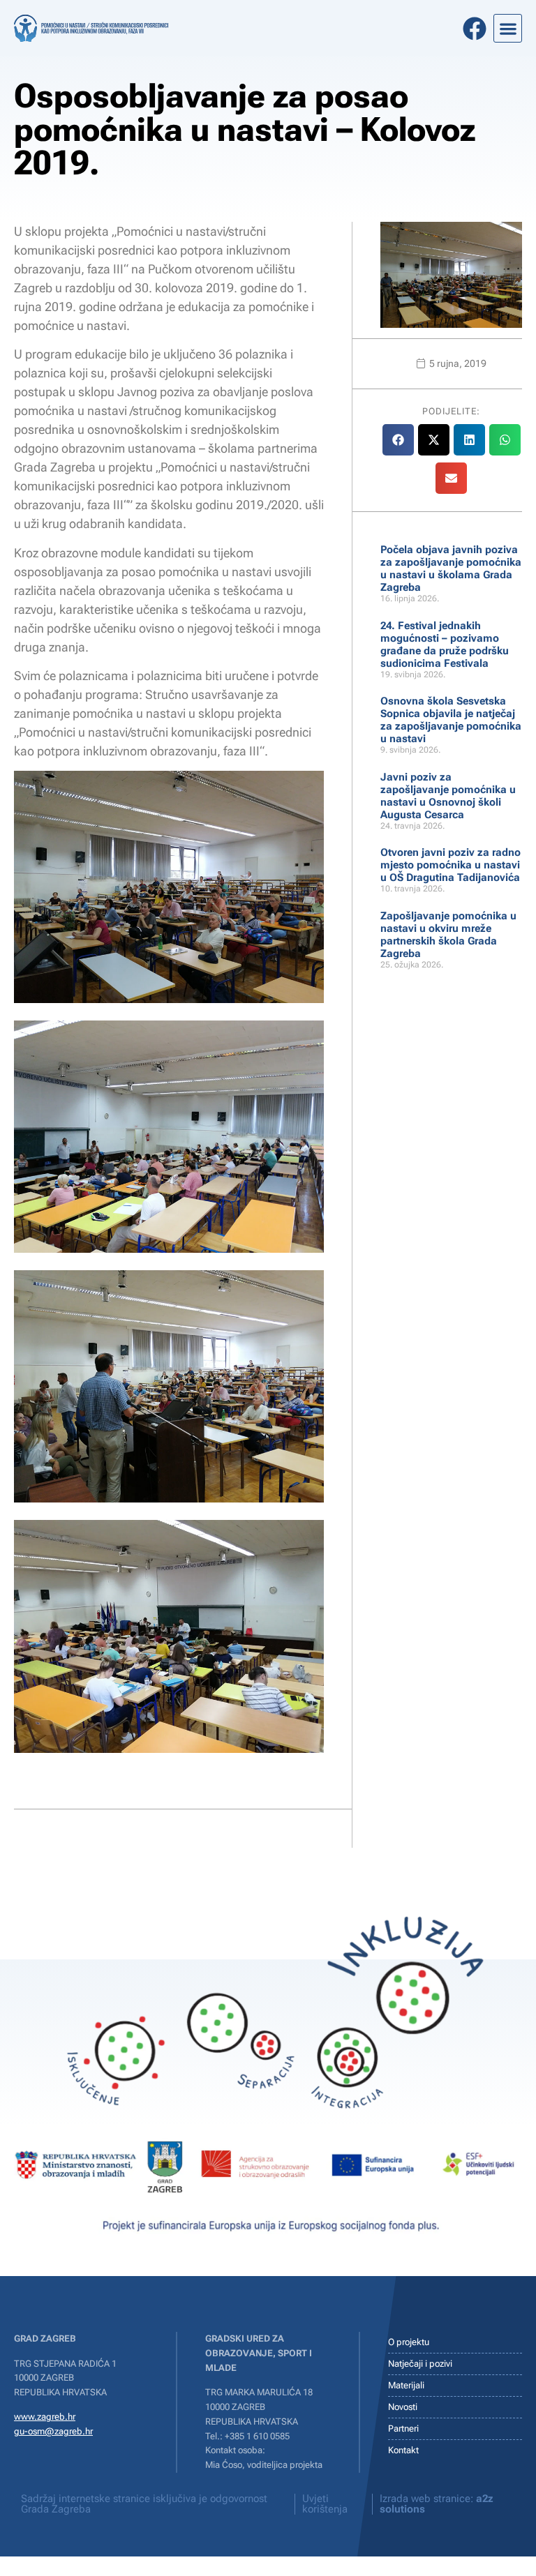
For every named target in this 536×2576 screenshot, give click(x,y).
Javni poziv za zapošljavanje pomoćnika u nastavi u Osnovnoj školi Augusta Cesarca (448, 796)
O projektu (409, 2342)
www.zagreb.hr (45, 2417)
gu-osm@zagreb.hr (53, 2431)
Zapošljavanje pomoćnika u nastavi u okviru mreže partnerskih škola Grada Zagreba (448, 935)
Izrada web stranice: (437, 2504)
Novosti (403, 2407)
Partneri (403, 2428)
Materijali (406, 2385)
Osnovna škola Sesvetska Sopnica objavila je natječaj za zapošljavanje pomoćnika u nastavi (451, 720)
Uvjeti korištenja (325, 2504)
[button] (508, 28)
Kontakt (403, 2450)
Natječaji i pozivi (420, 2364)
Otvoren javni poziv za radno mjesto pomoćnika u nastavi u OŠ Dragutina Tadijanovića (451, 865)
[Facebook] (475, 29)
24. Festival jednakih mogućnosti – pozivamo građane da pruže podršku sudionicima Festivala (445, 645)
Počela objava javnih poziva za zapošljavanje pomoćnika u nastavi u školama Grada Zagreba (451, 568)
